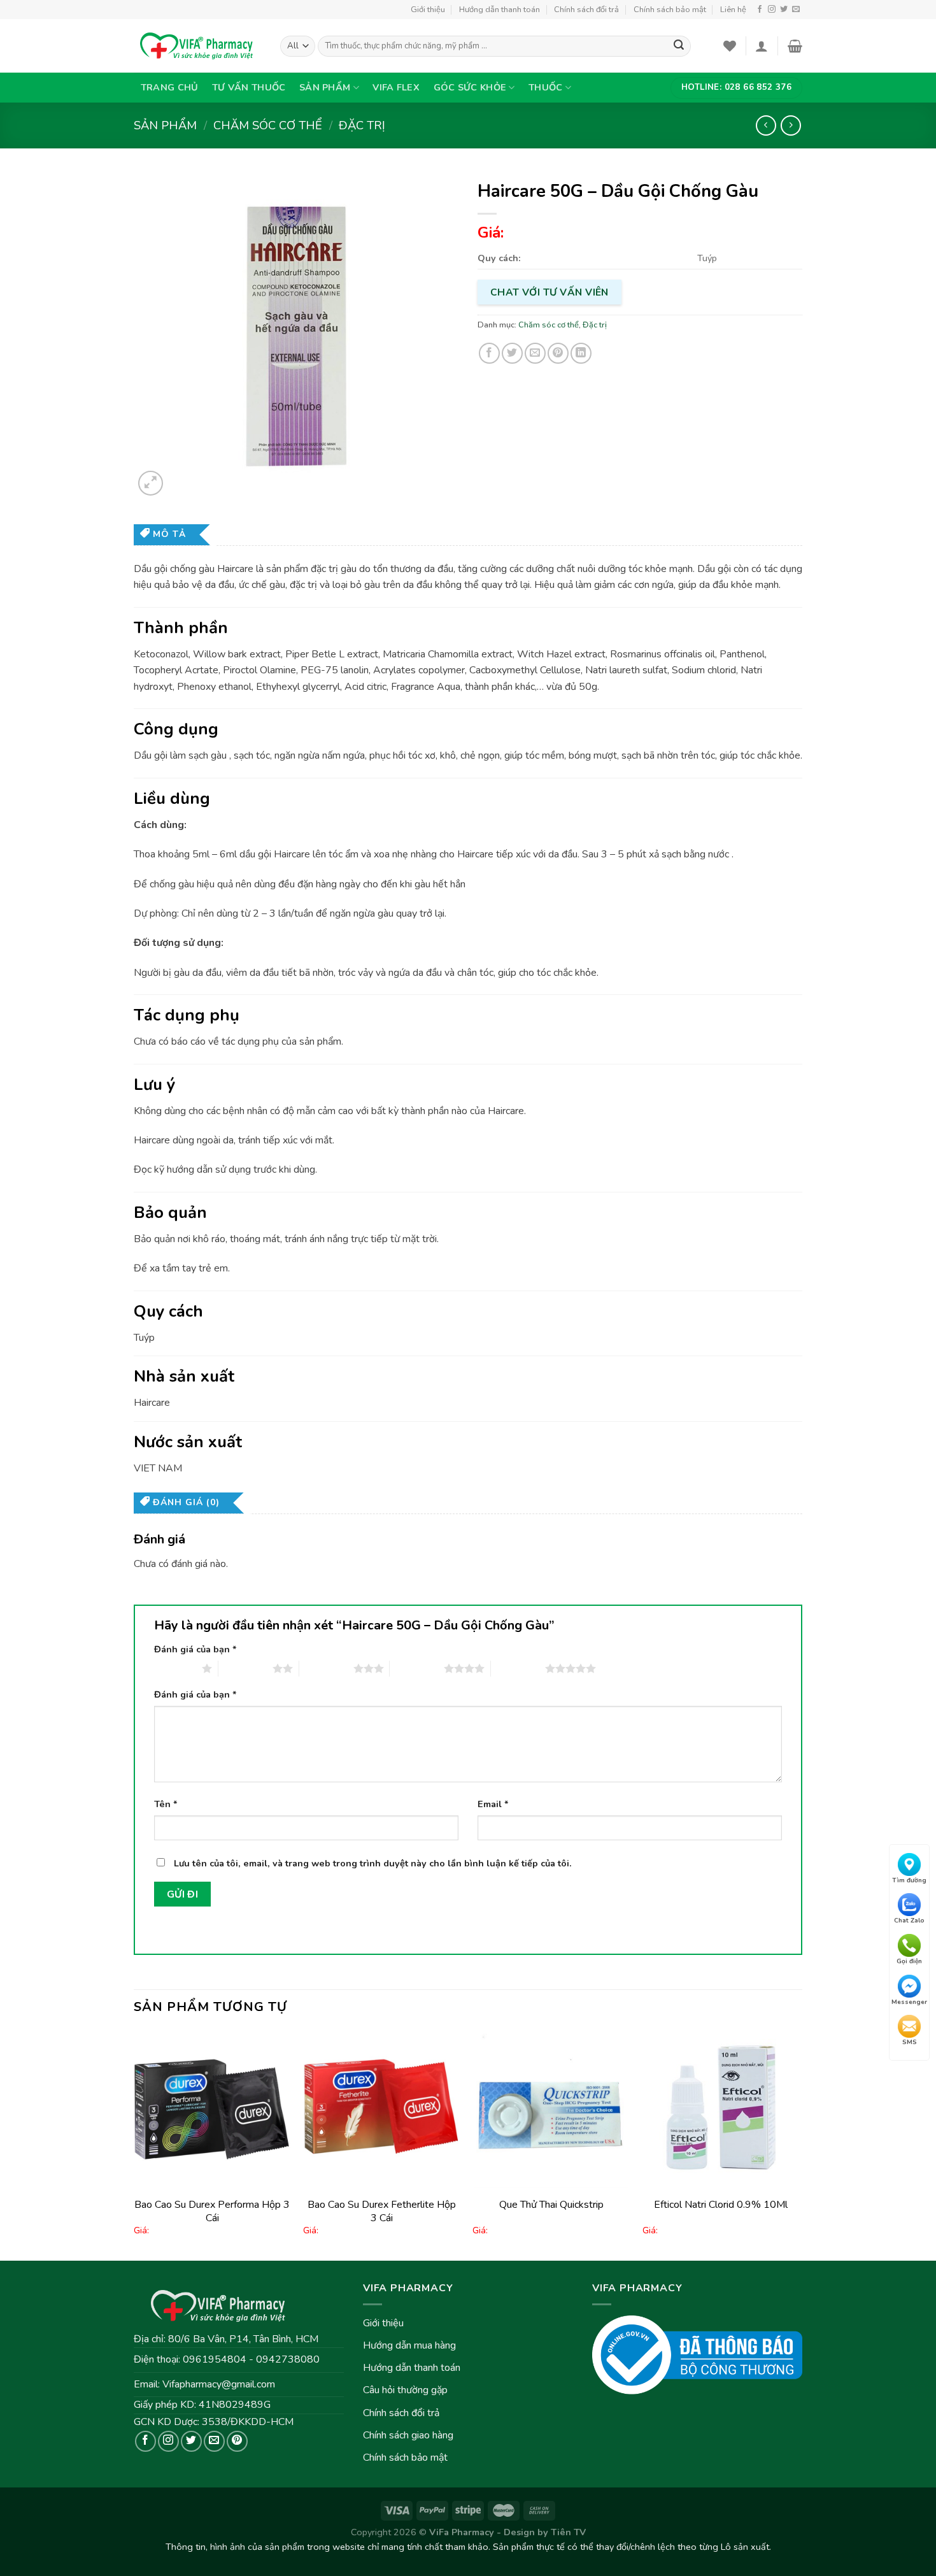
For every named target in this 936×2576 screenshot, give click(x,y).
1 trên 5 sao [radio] (175, 1668)
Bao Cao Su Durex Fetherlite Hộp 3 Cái (382, 2211)
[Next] (798, 2144)
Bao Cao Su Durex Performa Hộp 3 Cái (212, 2211)
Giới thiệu (428, 10)
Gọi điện (909, 1961)
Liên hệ (733, 10)
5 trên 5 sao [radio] (518, 1668)
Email (493, 1804)
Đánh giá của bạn (195, 1649)
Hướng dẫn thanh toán (500, 10)
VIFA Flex (396, 87)
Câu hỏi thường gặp (405, 2390)
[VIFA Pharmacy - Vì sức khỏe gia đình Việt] (197, 46)
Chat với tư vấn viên (550, 292)
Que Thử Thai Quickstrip (551, 2205)
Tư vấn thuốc (249, 87)
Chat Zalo (909, 1921)
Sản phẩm (325, 87)
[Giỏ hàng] (795, 46)
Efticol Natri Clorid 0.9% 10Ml (721, 2205)
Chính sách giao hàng (408, 2435)
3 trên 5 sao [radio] (326, 1668)
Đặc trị (362, 125)
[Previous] (134, 2144)
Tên (166, 1804)
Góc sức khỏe (470, 87)
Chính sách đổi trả (586, 10)
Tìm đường (909, 1880)
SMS (910, 2043)
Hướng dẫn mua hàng (409, 2345)
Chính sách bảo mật (670, 10)
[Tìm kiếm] (679, 47)
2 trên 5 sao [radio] (245, 1668)
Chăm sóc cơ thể (268, 125)
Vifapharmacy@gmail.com (219, 2384)
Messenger (909, 2002)
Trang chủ (170, 87)
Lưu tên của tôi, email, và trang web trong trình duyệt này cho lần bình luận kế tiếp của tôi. (373, 1863)
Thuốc (545, 87)
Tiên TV (568, 2532)
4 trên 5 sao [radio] (417, 1668)
